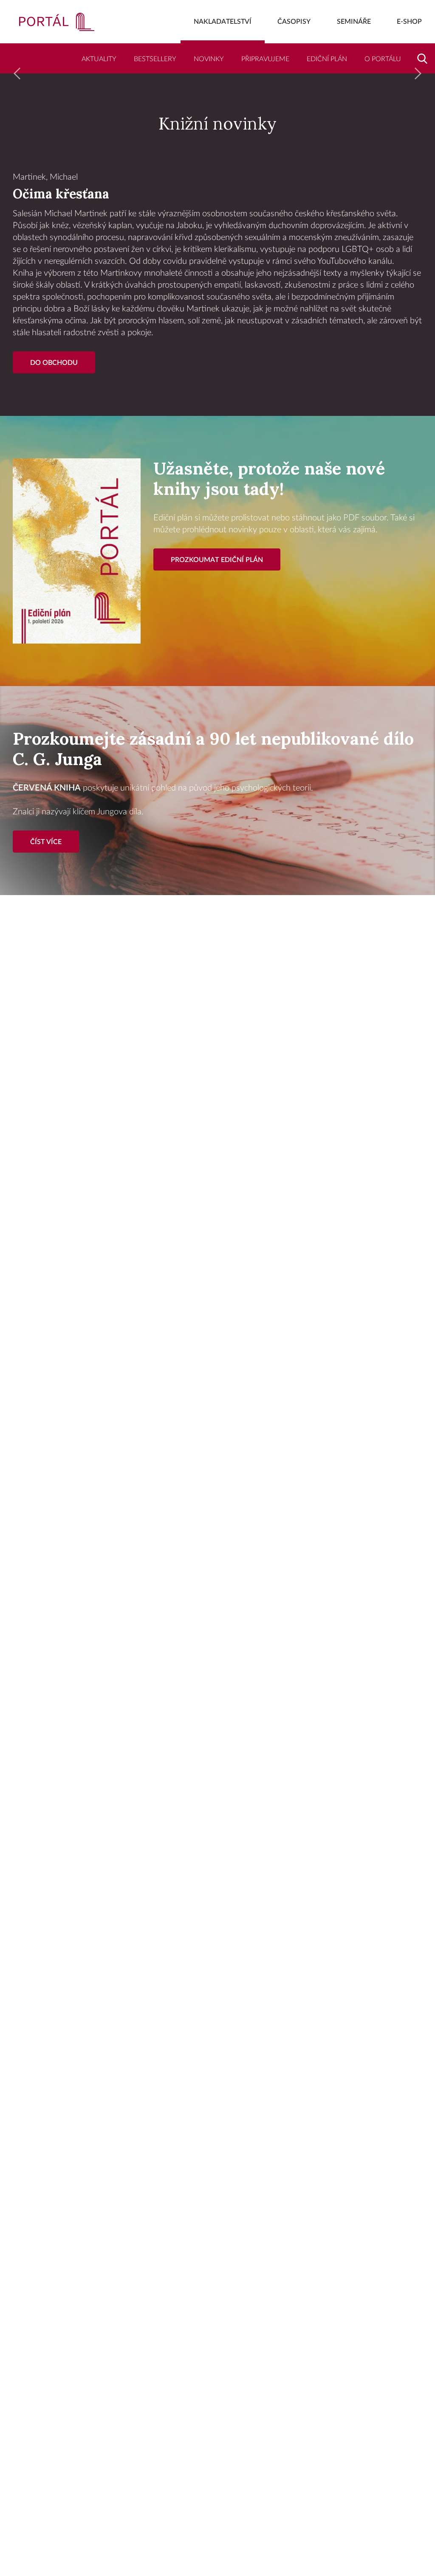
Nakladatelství (223, 22)
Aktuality (99, 59)
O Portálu (383, 59)
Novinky (209, 59)
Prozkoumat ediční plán (217, 560)
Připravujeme (265, 59)
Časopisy (294, 22)
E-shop (409, 22)
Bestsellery (155, 59)
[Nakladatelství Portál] (47, 22)
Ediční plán (327, 59)
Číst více (46, 842)
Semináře (354, 22)
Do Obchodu (54, 363)
